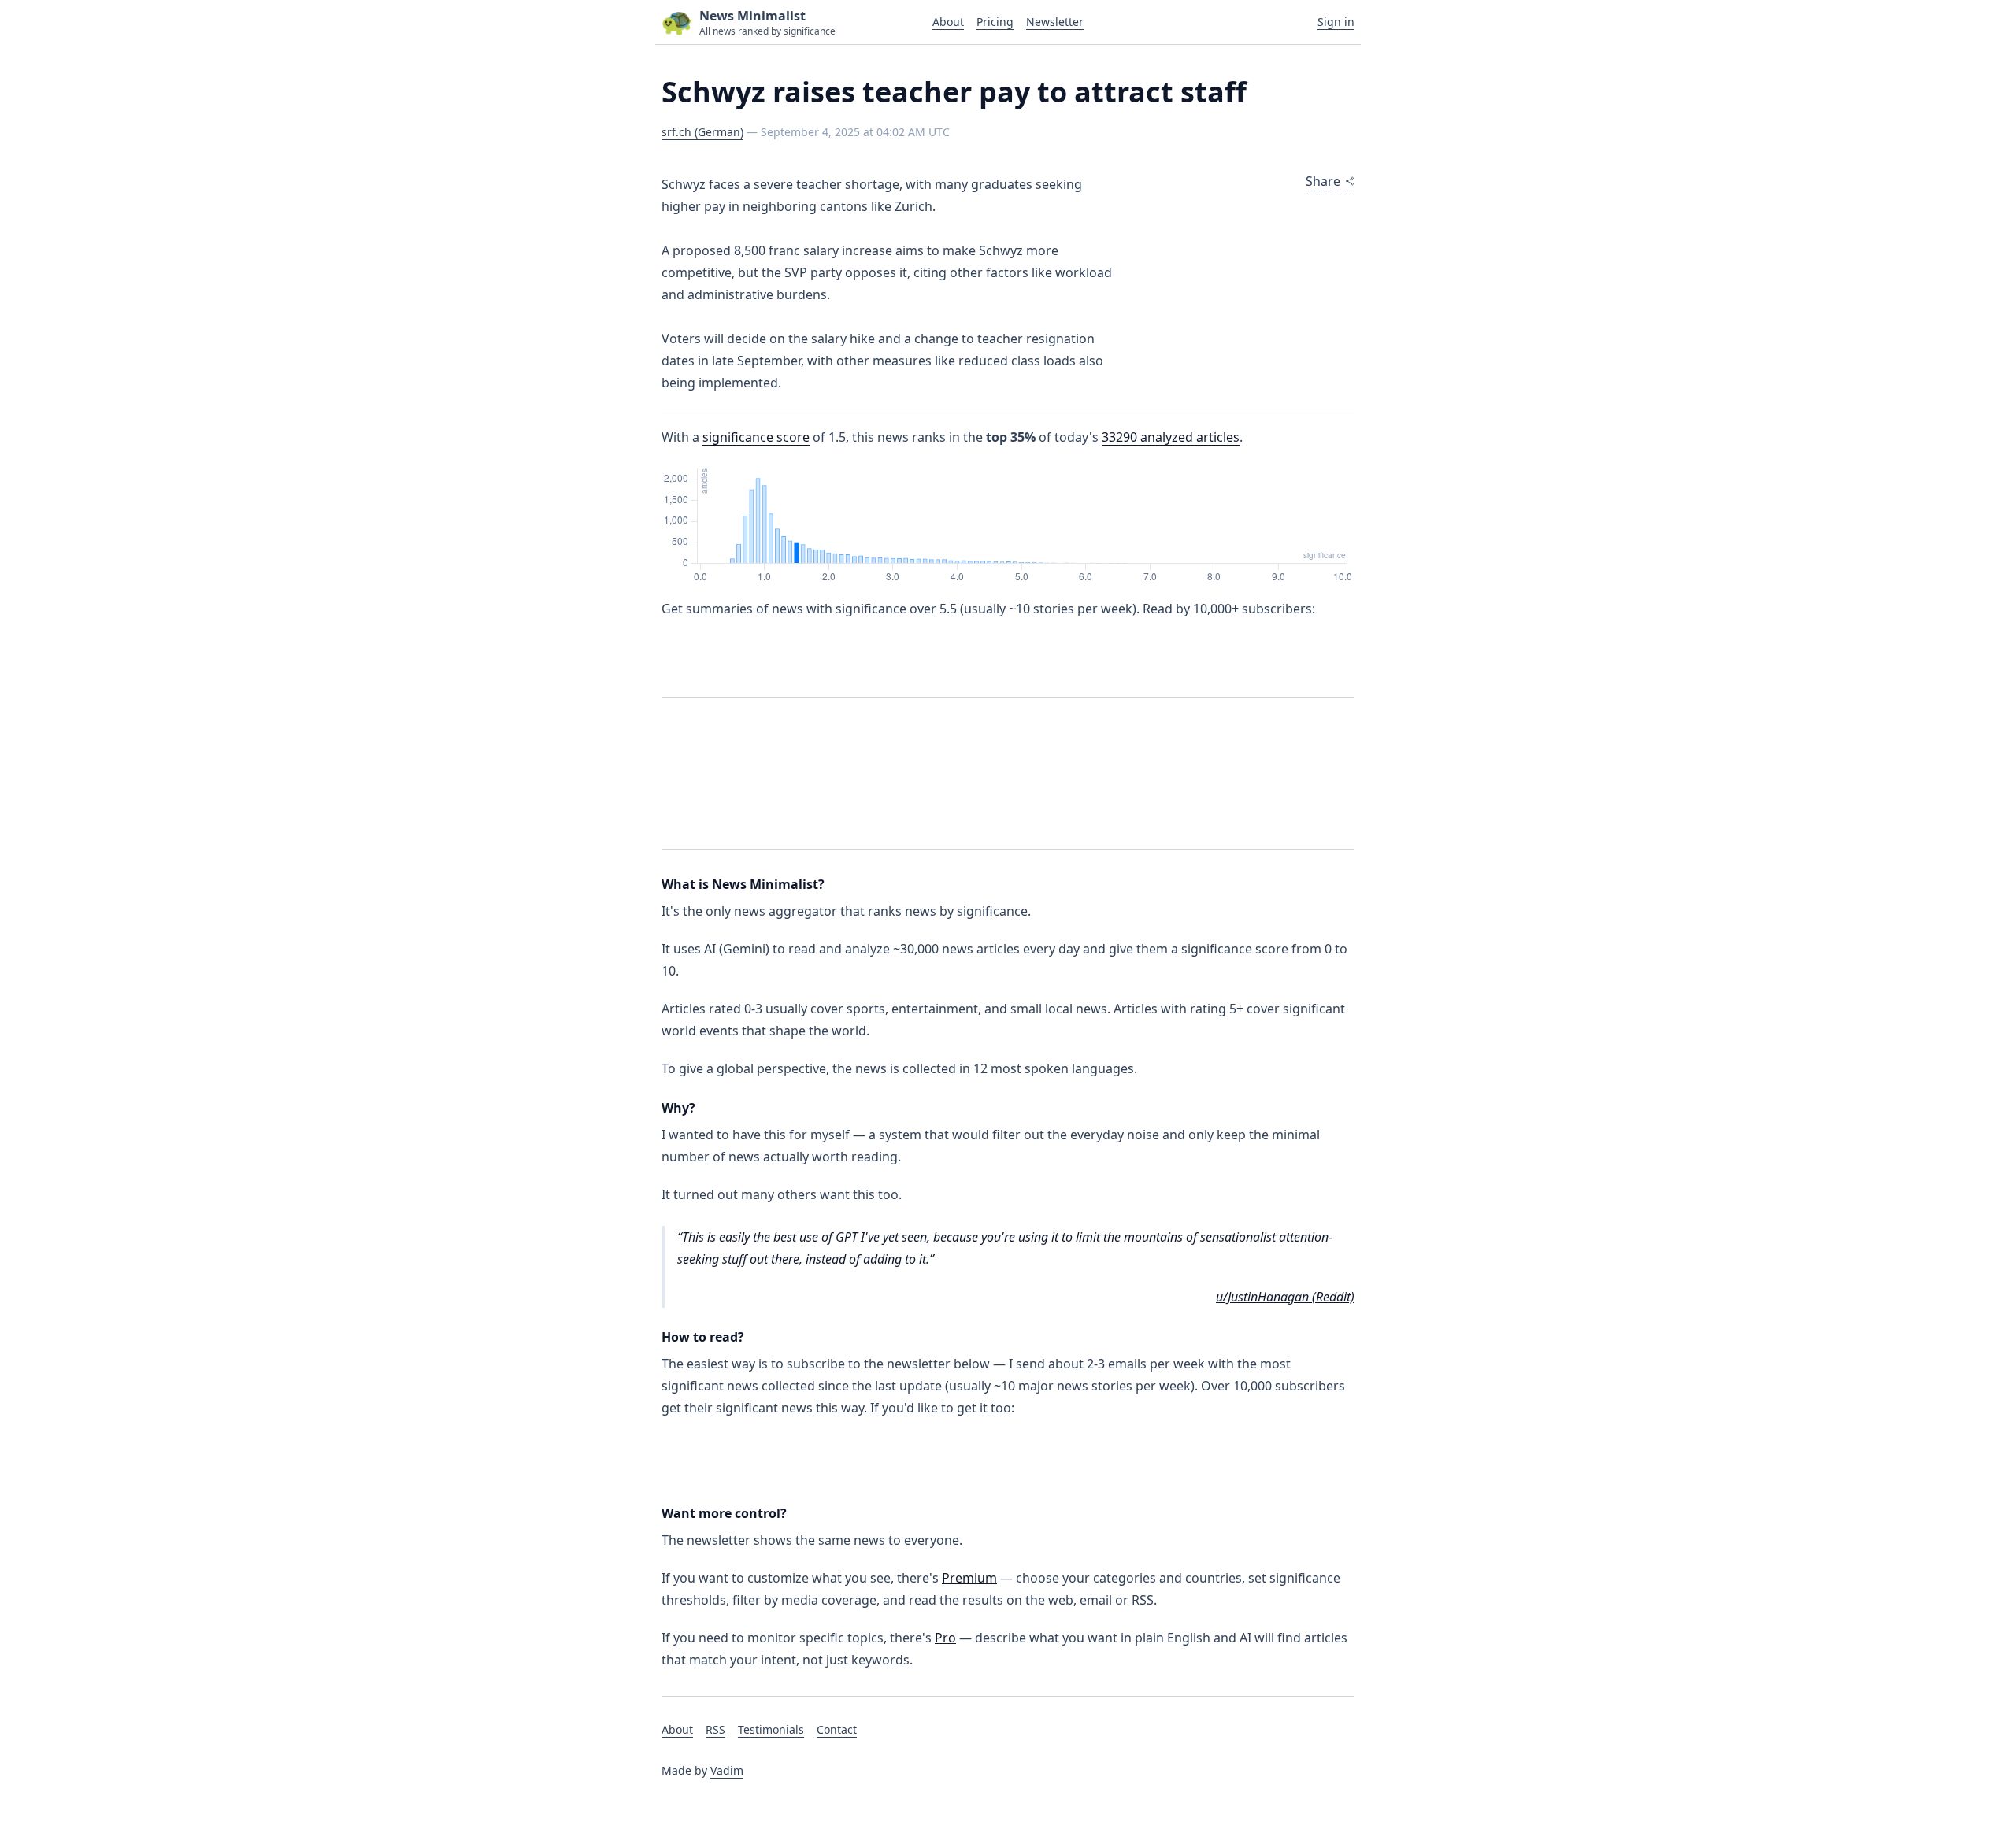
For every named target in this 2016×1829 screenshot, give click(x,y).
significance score (756, 437)
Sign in (1336, 22)
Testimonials (771, 1729)
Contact (837, 1729)
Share (1323, 181)
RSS (715, 1729)
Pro (945, 1638)
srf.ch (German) (702, 132)
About (948, 22)
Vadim (727, 1770)
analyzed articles (1171, 437)
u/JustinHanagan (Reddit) (1285, 1297)
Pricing (995, 22)
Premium (969, 1578)
